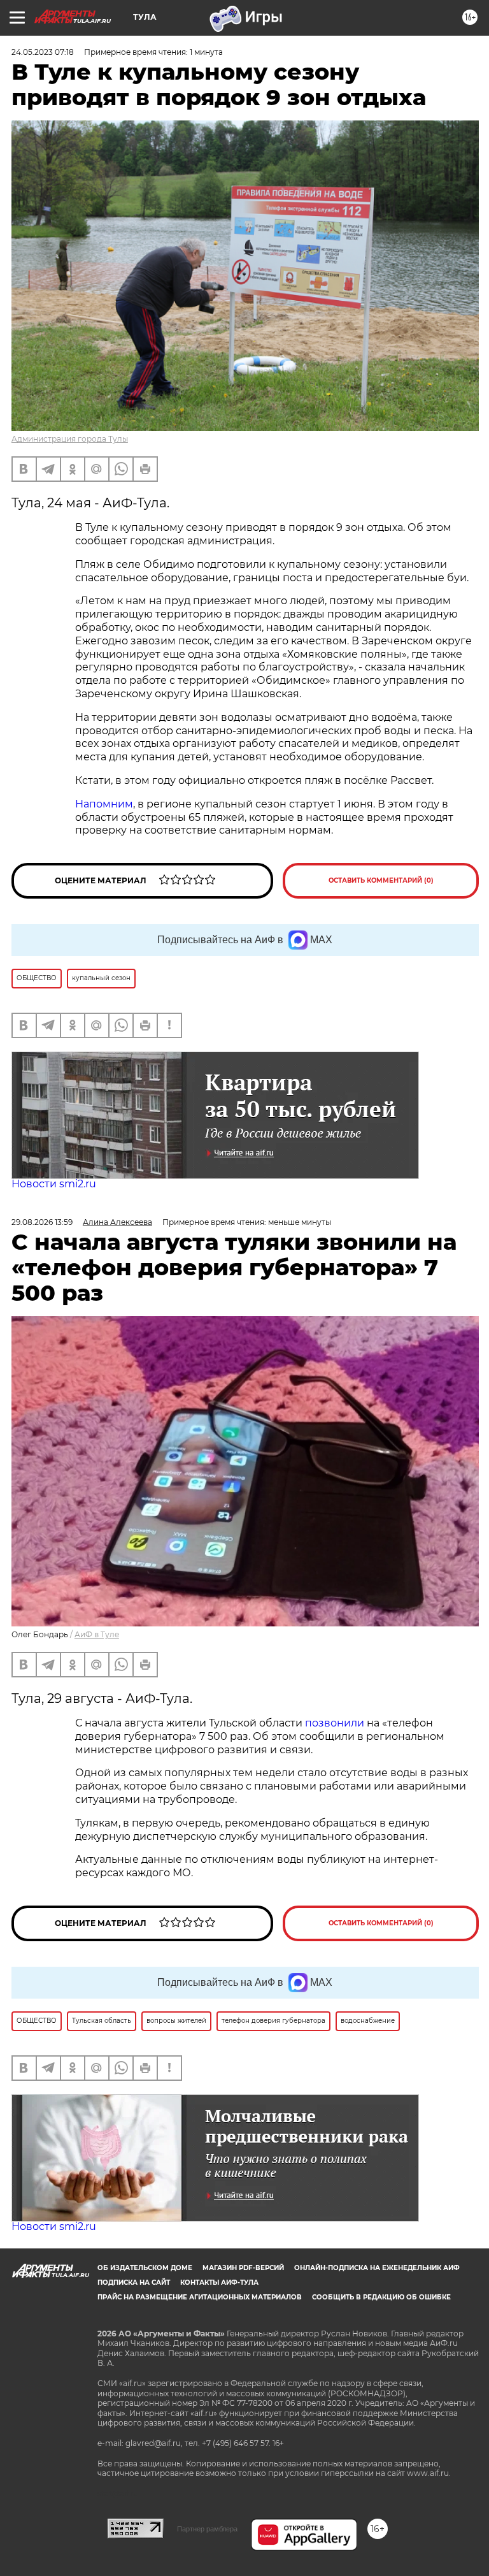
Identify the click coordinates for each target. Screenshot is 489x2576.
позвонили (335, 1723)
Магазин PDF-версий (243, 2268)
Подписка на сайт (134, 2283)
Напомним (104, 804)
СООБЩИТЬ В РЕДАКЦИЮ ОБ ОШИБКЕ (381, 2297)
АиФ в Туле (97, 1634)
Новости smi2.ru (54, 1184)
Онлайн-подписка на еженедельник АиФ (377, 2268)
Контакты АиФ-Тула (219, 2283)
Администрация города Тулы (70, 439)
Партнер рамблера (207, 2529)
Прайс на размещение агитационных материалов (200, 2297)
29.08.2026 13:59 (42, 1222)
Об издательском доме (145, 2268)
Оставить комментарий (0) (381, 880)
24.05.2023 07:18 (43, 52)
